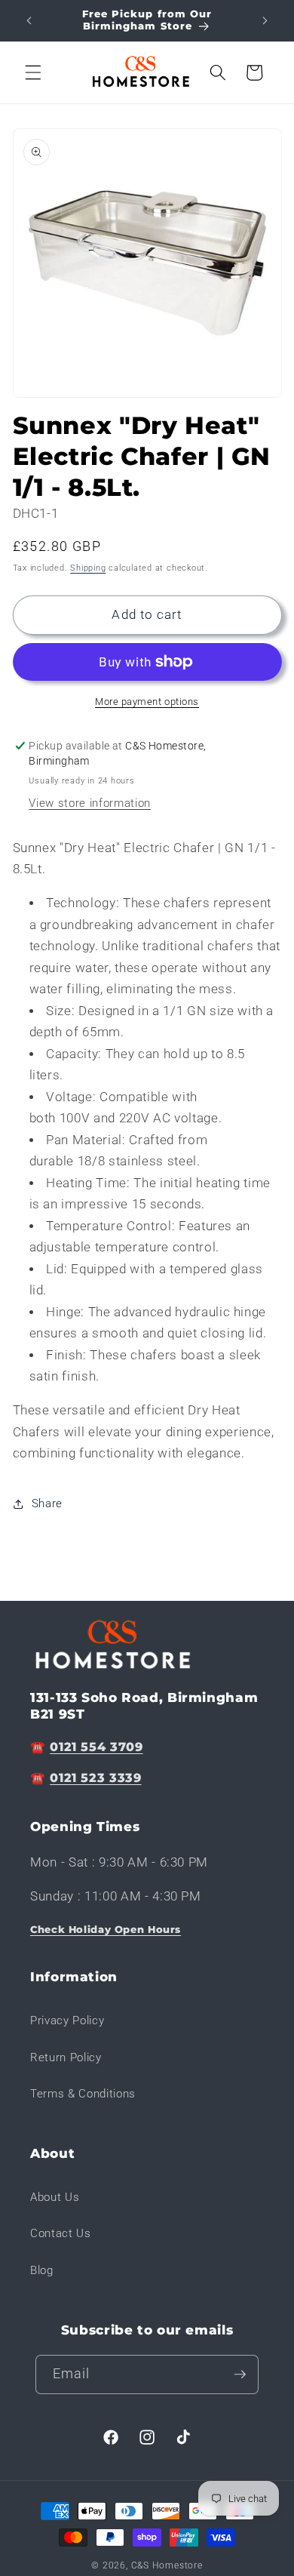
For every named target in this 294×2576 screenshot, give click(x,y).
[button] (33, 72)
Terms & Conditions (83, 2094)
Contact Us (61, 2233)
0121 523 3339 (95, 1778)
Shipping (88, 568)
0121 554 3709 (96, 1747)
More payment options (147, 702)
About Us (55, 2197)
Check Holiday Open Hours (106, 1930)
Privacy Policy (67, 2020)
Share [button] (47, 1503)
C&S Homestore (167, 2565)
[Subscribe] (240, 2374)
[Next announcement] (265, 20)
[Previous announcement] (29, 20)
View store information (90, 803)
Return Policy (66, 2057)
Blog (42, 2270)
